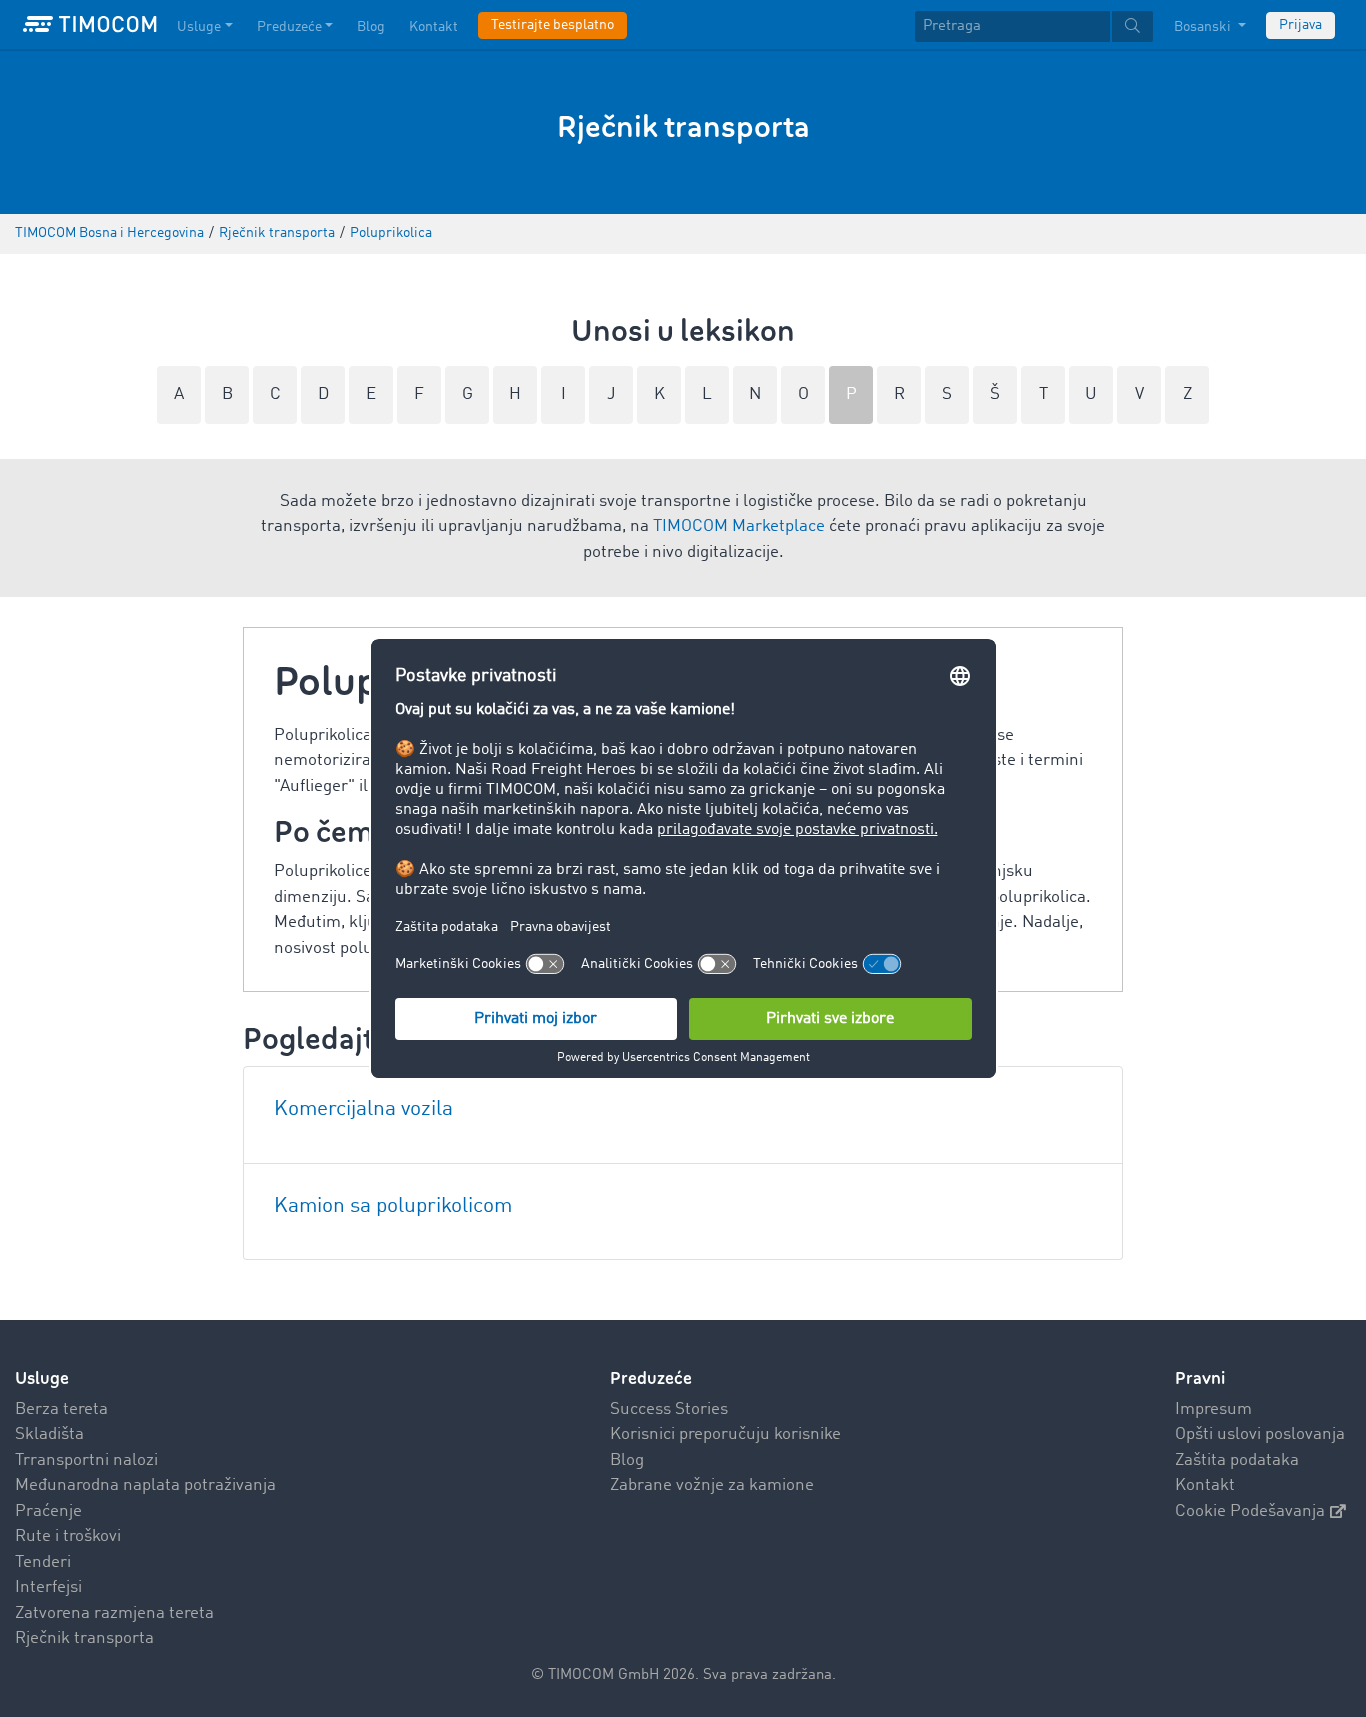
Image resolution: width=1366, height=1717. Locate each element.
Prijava (1300, 25)
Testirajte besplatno (552, 25)
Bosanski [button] (1204, 27)
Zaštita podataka (1237, 1460)
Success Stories (669, 1409)
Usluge (199, 27)
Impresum (1213, 1409)
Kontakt (433, 27)
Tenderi (43, 1562)
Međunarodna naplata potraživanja (145, 1485)
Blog (371, 27)
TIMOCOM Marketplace (739, 526)
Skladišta (49, 1434)
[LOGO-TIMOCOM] (90, 25)
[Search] (1132, 26)
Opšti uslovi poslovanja (1260, 1434)
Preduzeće (289, 27)
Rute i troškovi (68, 1536)
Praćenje (48, 1511)
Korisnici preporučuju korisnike (725, 1434)
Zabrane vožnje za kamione (712, 1485)
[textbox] (1034, 26)
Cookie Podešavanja (1250, 1511)
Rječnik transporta (84, 1638)
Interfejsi (48, 1587)
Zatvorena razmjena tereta (114, 1613)
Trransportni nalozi (86, 1460)
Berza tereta (61, 1409)
